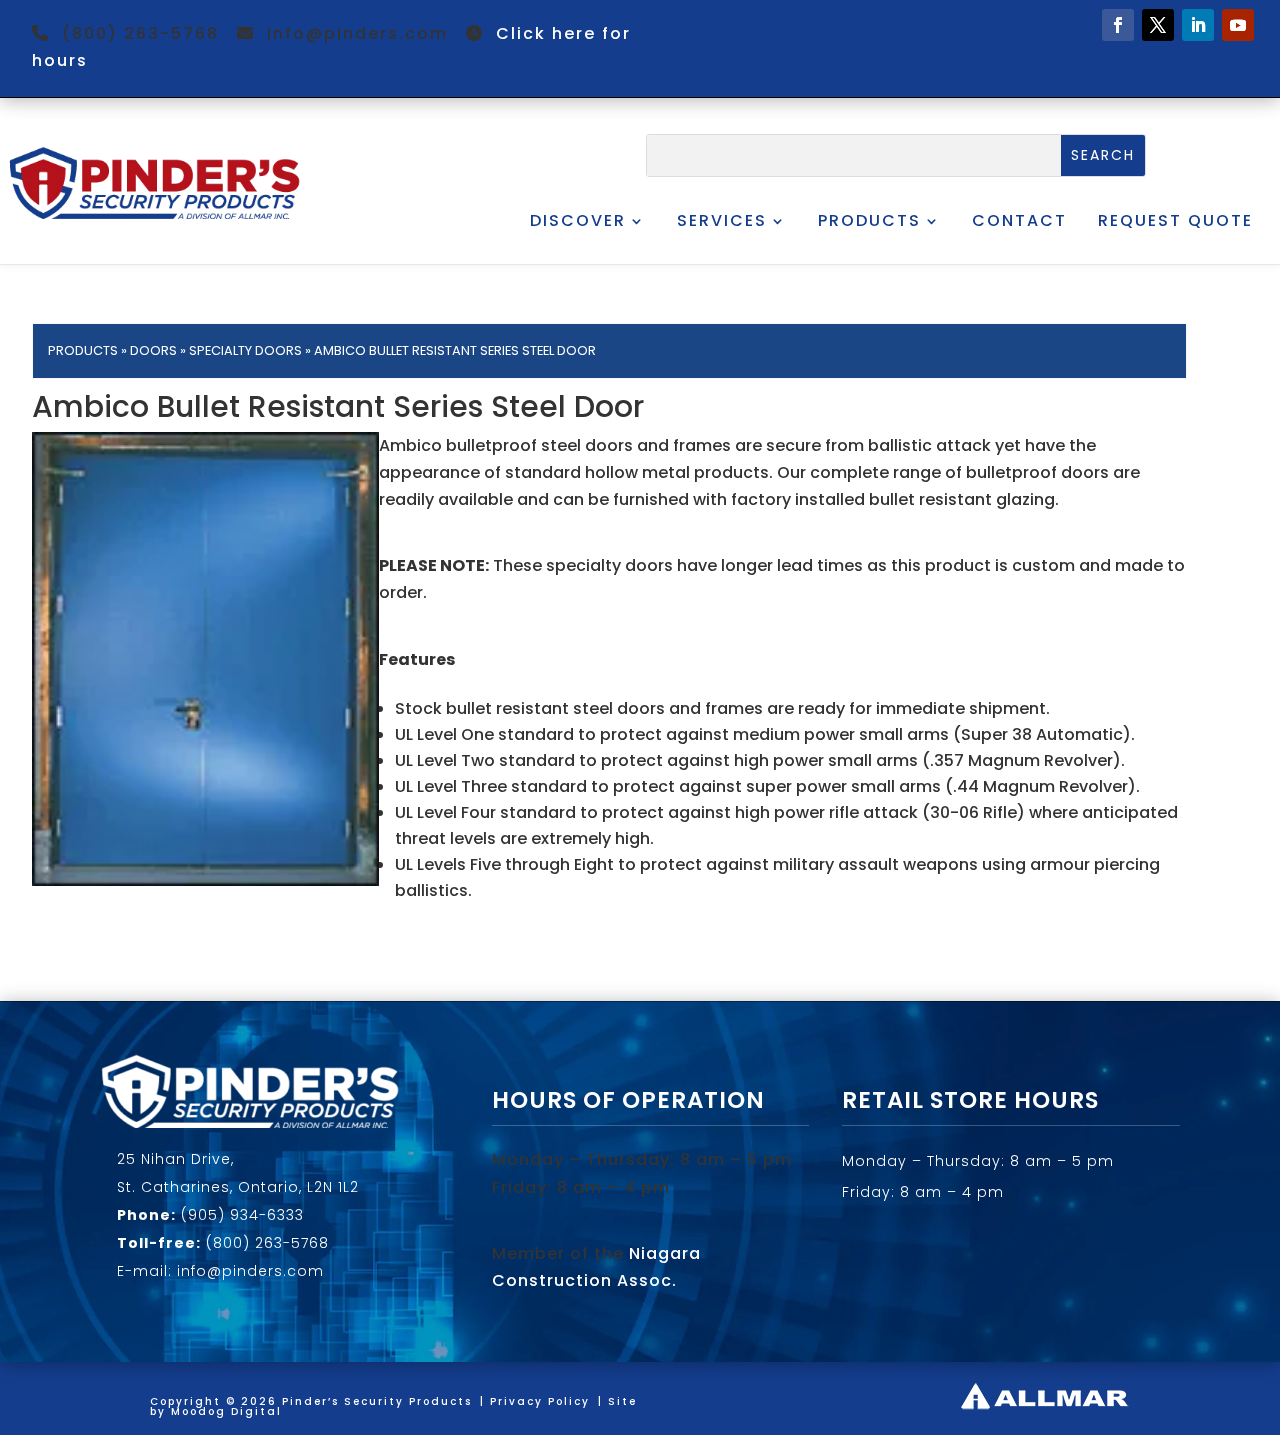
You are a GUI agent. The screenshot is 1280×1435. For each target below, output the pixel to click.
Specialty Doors (245, 350)
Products (869, 220)
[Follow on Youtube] (1238, 25)
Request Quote (1175, 220)
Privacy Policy (540, 1401)
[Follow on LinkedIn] (1198, 25)
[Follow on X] (1158, 25)
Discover (578, 220)
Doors (153, 350)
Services (722, 220)
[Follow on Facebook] (1118, 25)
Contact (1019, 220)
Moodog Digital (226, 1411)
